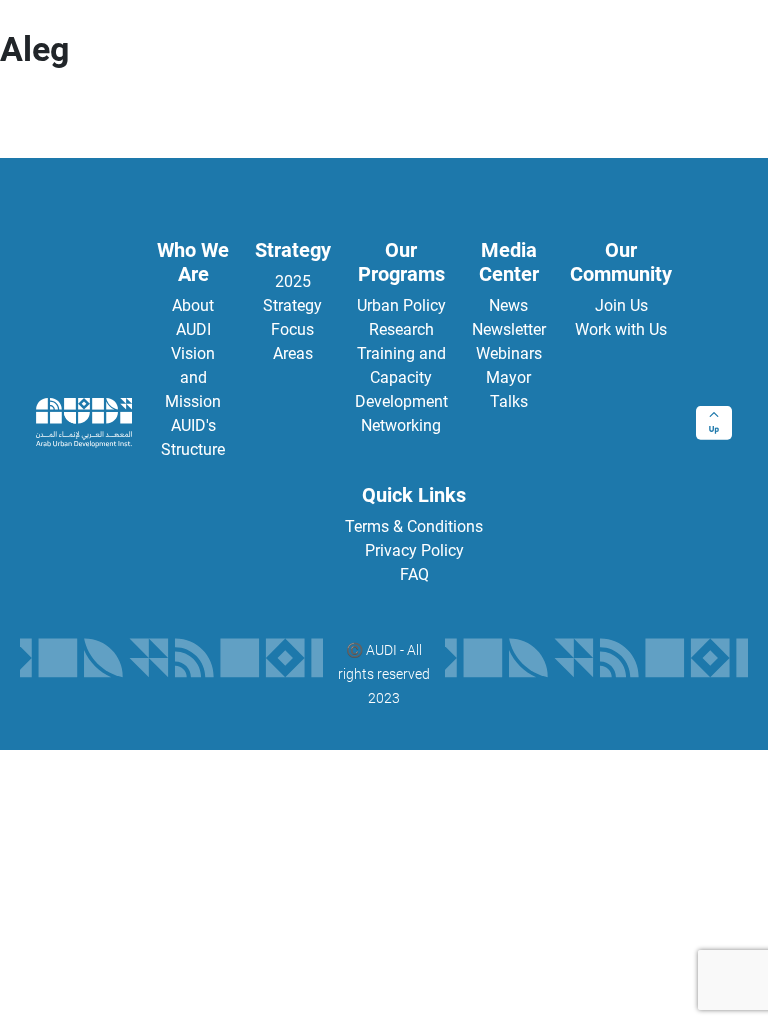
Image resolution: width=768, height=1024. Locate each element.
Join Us (621, 305)
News (508, 305)
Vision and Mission (193, 377)
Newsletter (509, 329)
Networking (401, 425)
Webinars (509, 353)
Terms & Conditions (414, 526)
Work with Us (621, 329)
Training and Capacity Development (401, 377)
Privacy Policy (414, 550)
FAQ (414, 574)
